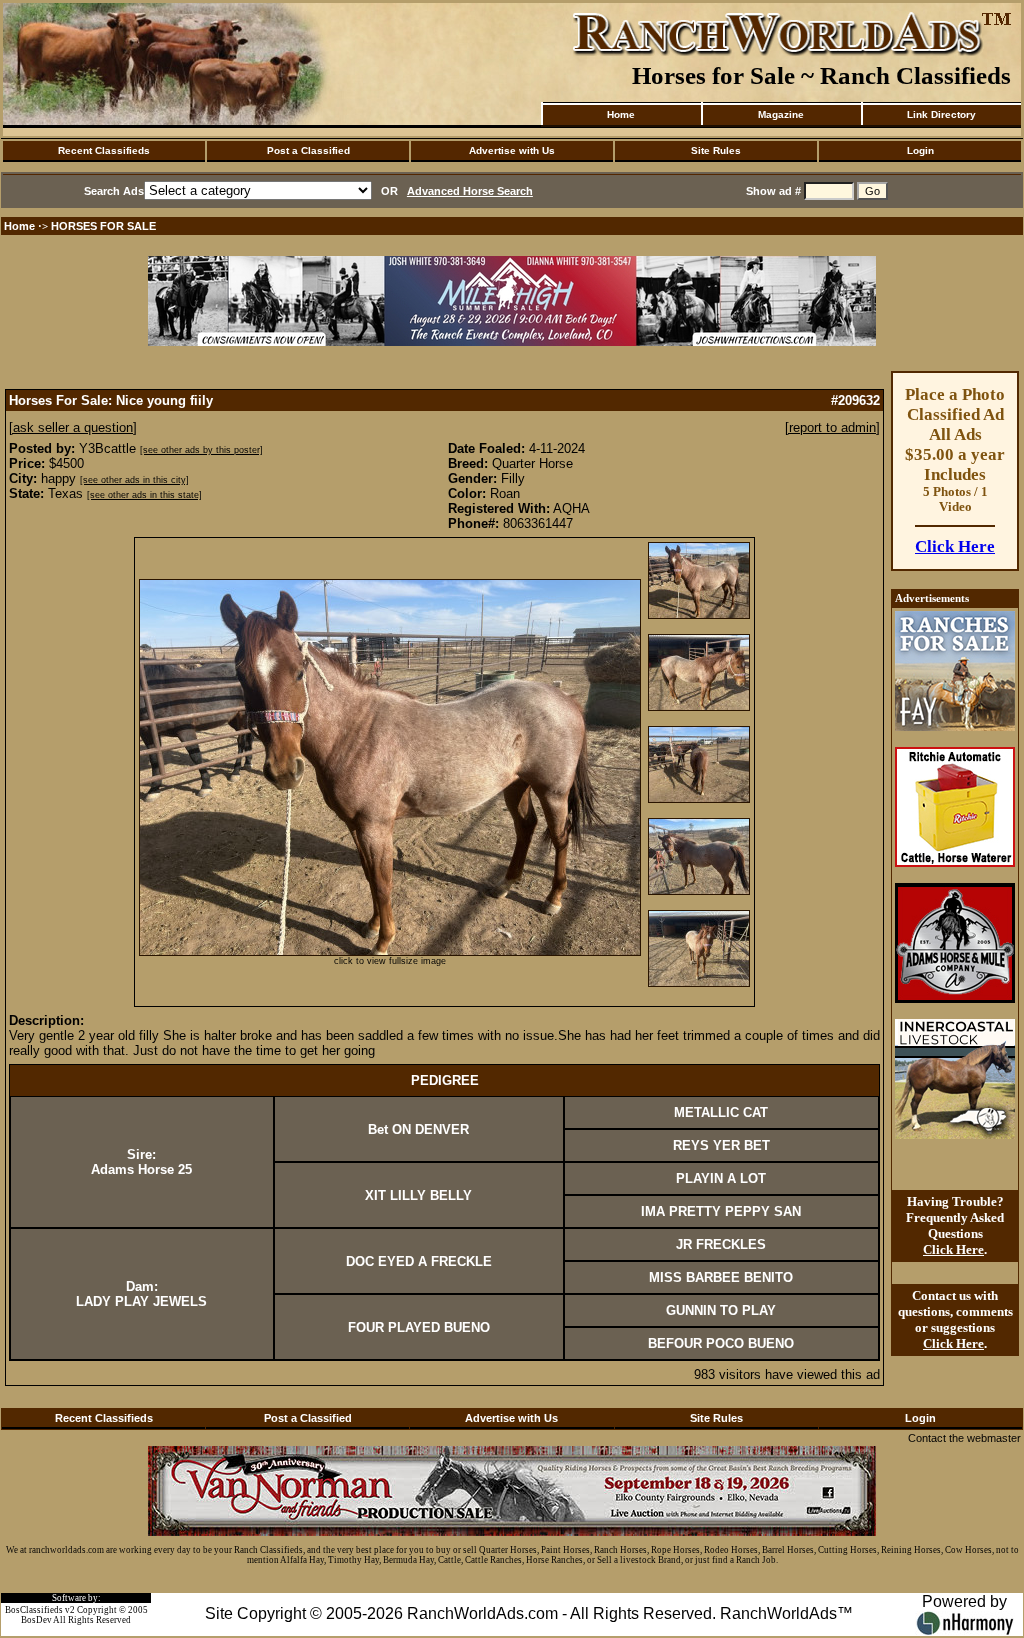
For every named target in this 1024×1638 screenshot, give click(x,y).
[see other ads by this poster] (201, 450)
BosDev (36, 1620)
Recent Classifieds (104, 150)
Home (621, 114)
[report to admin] (832, 427)
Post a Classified (308, 150)
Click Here (955, 546)
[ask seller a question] (73, 427)
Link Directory (941, 114)
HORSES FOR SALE (103, 226)
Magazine (781, 114)
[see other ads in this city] (134, 480)
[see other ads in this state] (144, 495)
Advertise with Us (512, 150)
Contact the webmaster (964, 1438)
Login (920, 150)
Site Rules (716, 150)
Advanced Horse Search (470, 191)
